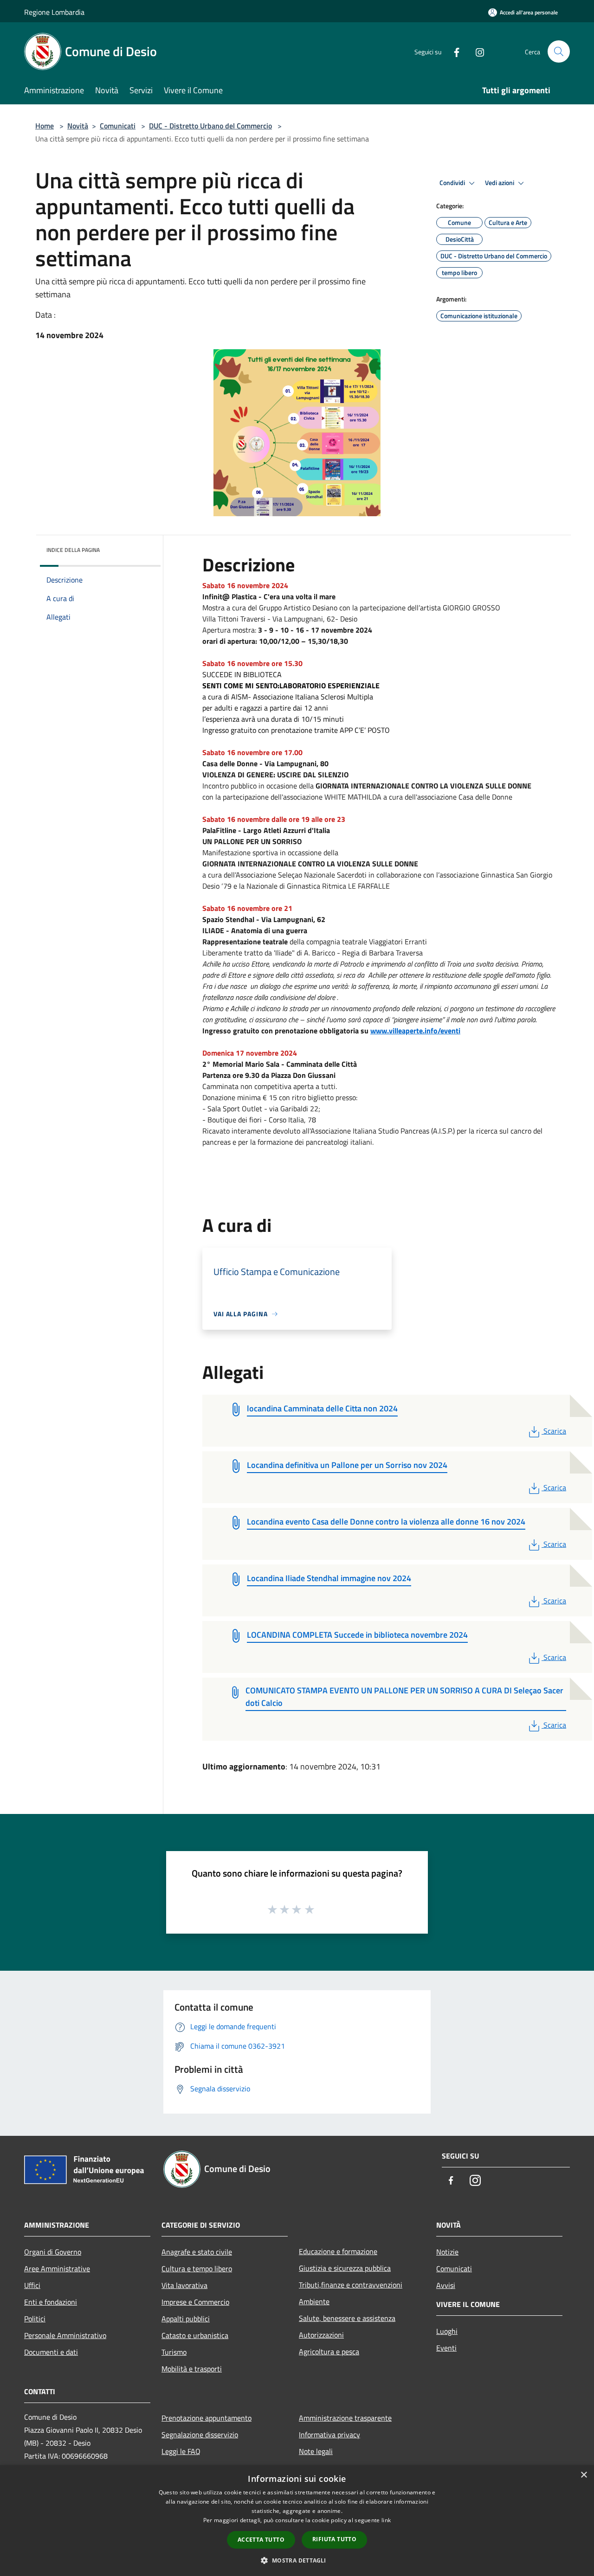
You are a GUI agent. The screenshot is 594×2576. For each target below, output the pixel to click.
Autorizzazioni (321, 2335)
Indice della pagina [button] (73, 550)
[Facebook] (453, 51)
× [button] (584, 2475)
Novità (78, 126)
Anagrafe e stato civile (197, 2252)
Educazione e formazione (338, 2251)
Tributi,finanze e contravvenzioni (351, 2285)
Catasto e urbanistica (195, 2335)
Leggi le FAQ (181, 2451)
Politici (35, 2319)
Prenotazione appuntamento (207, 2418)
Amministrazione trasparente (345, 2418)
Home (45, 126)
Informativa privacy (329, 2435)
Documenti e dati (51, 2352)
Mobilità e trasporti (192, 2369)
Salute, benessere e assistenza (347, 2318)
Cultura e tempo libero (197, 2268)
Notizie (447, 2252)
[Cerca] (559, 51)
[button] (297, 2560)
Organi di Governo (53, 2252)
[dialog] (297, 2521)
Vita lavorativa (184, 2285)
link (386, 2520)
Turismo (174, 2352)
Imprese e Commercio (195, 2302)
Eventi (446, 2348)
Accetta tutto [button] (261, 2540)
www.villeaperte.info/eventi (415, 1031)
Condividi (453, 183)
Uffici (32, 2285)
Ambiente (314, 2301)
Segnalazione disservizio (200, 2435)
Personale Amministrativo (65, 2335)
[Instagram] (476, 51)
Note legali (316, 2451)
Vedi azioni (500, 183)
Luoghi (447, 2331)
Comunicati (118, 126)
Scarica (555, 1431)
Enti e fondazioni (51, 2302)
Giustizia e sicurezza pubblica (345, 2268)
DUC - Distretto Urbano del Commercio (210, 126)
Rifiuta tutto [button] (334, 2539)
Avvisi (446, 2285)
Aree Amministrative (57, 2268)
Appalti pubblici (186, 2319)
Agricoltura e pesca (329, 2352)
